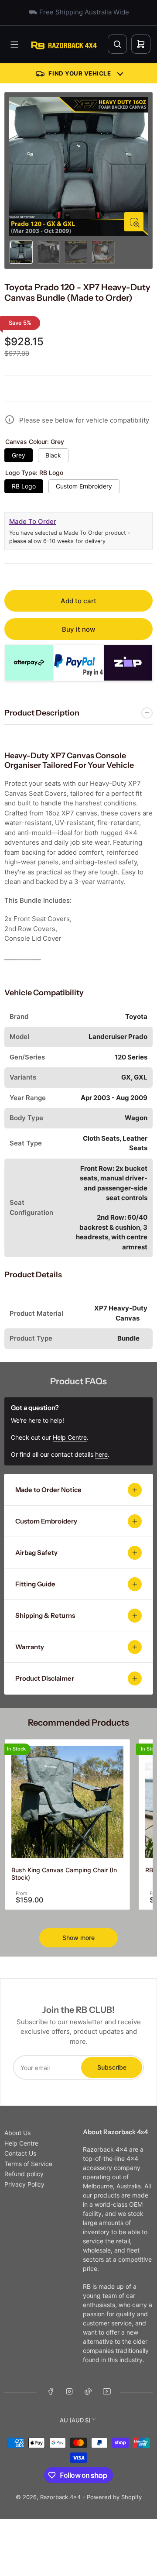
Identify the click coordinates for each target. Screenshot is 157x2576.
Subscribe (112, 2067)
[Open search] (117, 44)
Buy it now (78, 629)
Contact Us (20, 2153)
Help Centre (21, 2143)
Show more (78, 1938)
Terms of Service (28, 2164)
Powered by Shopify (114, 2497)
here (101, 1454)
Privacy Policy (24, 2184)
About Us (17, 2133)
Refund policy (24, 2174)
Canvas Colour (35, 442)
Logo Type (34, 473)
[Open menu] (14, 45)
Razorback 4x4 (60, 2497)
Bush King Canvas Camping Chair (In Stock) (64, 1874)
